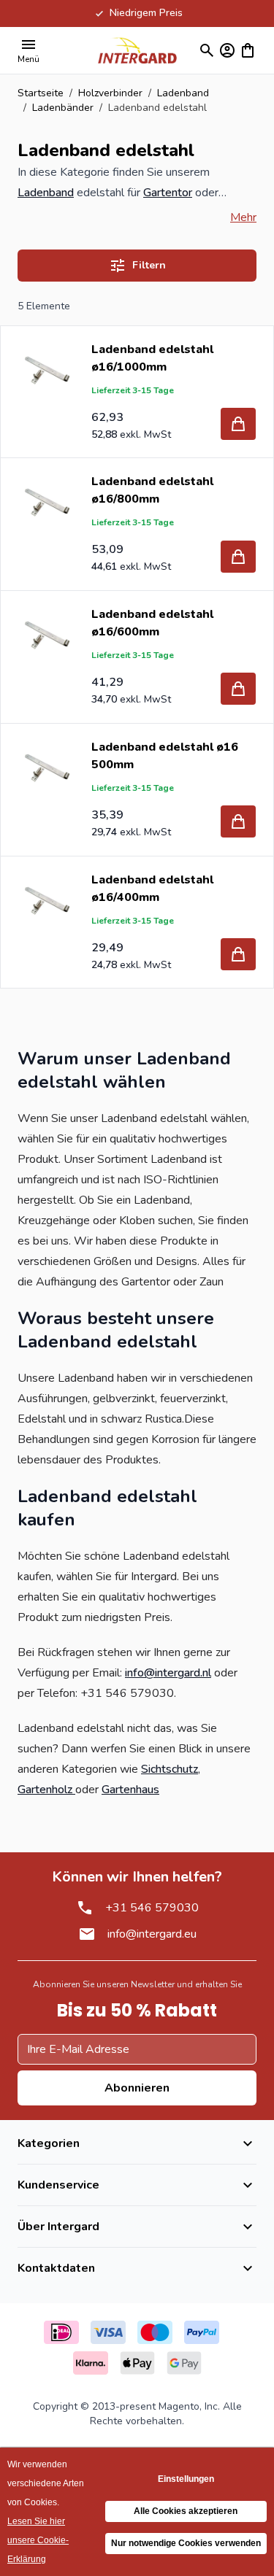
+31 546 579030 (152, 1908)
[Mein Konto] (227, 50)
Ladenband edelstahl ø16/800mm (152, 490)
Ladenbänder (63, 108)
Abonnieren (137, 2088)
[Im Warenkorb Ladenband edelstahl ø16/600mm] (238, 689)
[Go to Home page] (137, 50)
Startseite (41, 93)
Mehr (243, 217)
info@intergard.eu (152, 1934)
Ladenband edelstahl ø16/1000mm (152, 358)
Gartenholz (46, 1790)
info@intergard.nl (168, 1673)
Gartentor (168, 193)
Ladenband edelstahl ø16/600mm (152, 623)
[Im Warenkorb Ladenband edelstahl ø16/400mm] (238, 954)
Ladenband (183, 93)
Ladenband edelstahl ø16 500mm (165, 756)
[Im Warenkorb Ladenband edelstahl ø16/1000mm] (238, 424)
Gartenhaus (130, 1790)
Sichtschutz (170, 1769)
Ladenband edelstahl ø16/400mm (152, 889)
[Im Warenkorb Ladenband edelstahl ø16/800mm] (238, 557)
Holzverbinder (110, 93)
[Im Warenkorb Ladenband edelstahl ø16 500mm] (238, 821)
